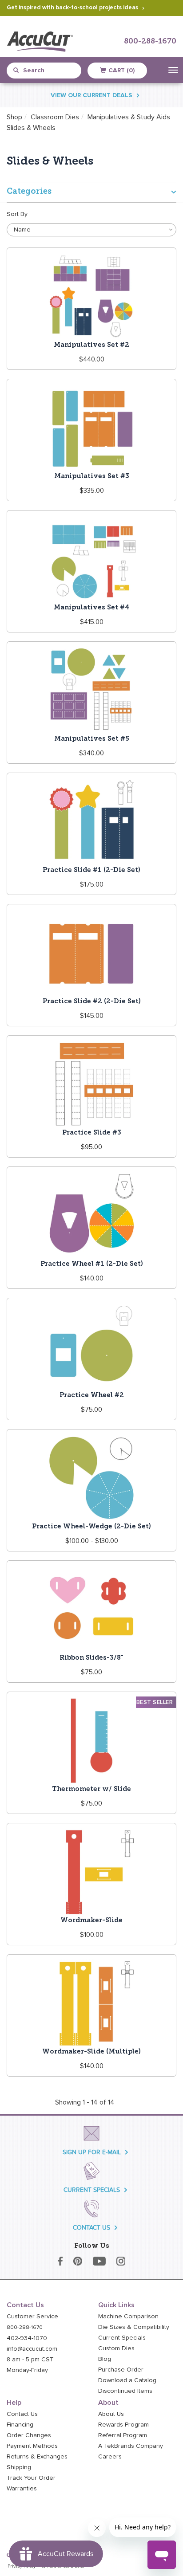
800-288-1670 (150, 41)
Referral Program (123, 2435)
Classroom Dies (55, 117)
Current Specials (122, 2338)
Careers (110, 2457)
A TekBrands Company (131, 2446)
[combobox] (48, 71)
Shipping (19, 2467)
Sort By (17, 214)
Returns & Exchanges (37, 2457)
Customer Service (32, 2317)
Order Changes (29, 2435)
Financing (20, 2425)
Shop (14, 117)
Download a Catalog (127, 2380)
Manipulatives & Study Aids (129, 117)
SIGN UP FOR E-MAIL (92, 2152)
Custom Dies (116, 2348)
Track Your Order (31, 2478)
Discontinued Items (125, 2391)
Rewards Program (123, 2425)
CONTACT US (91, 2228)
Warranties (22, 2489)
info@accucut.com (32, 2349)
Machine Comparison (128, 2317)
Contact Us (22, 2414)
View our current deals (91, 95)
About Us (111, 2414)
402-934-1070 (27, 2338)
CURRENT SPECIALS (92, 2190)
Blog (105, 2359)
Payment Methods (32, 2446)
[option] (31, 128)
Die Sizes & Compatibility (134, 2327)
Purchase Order (121, 2370)
